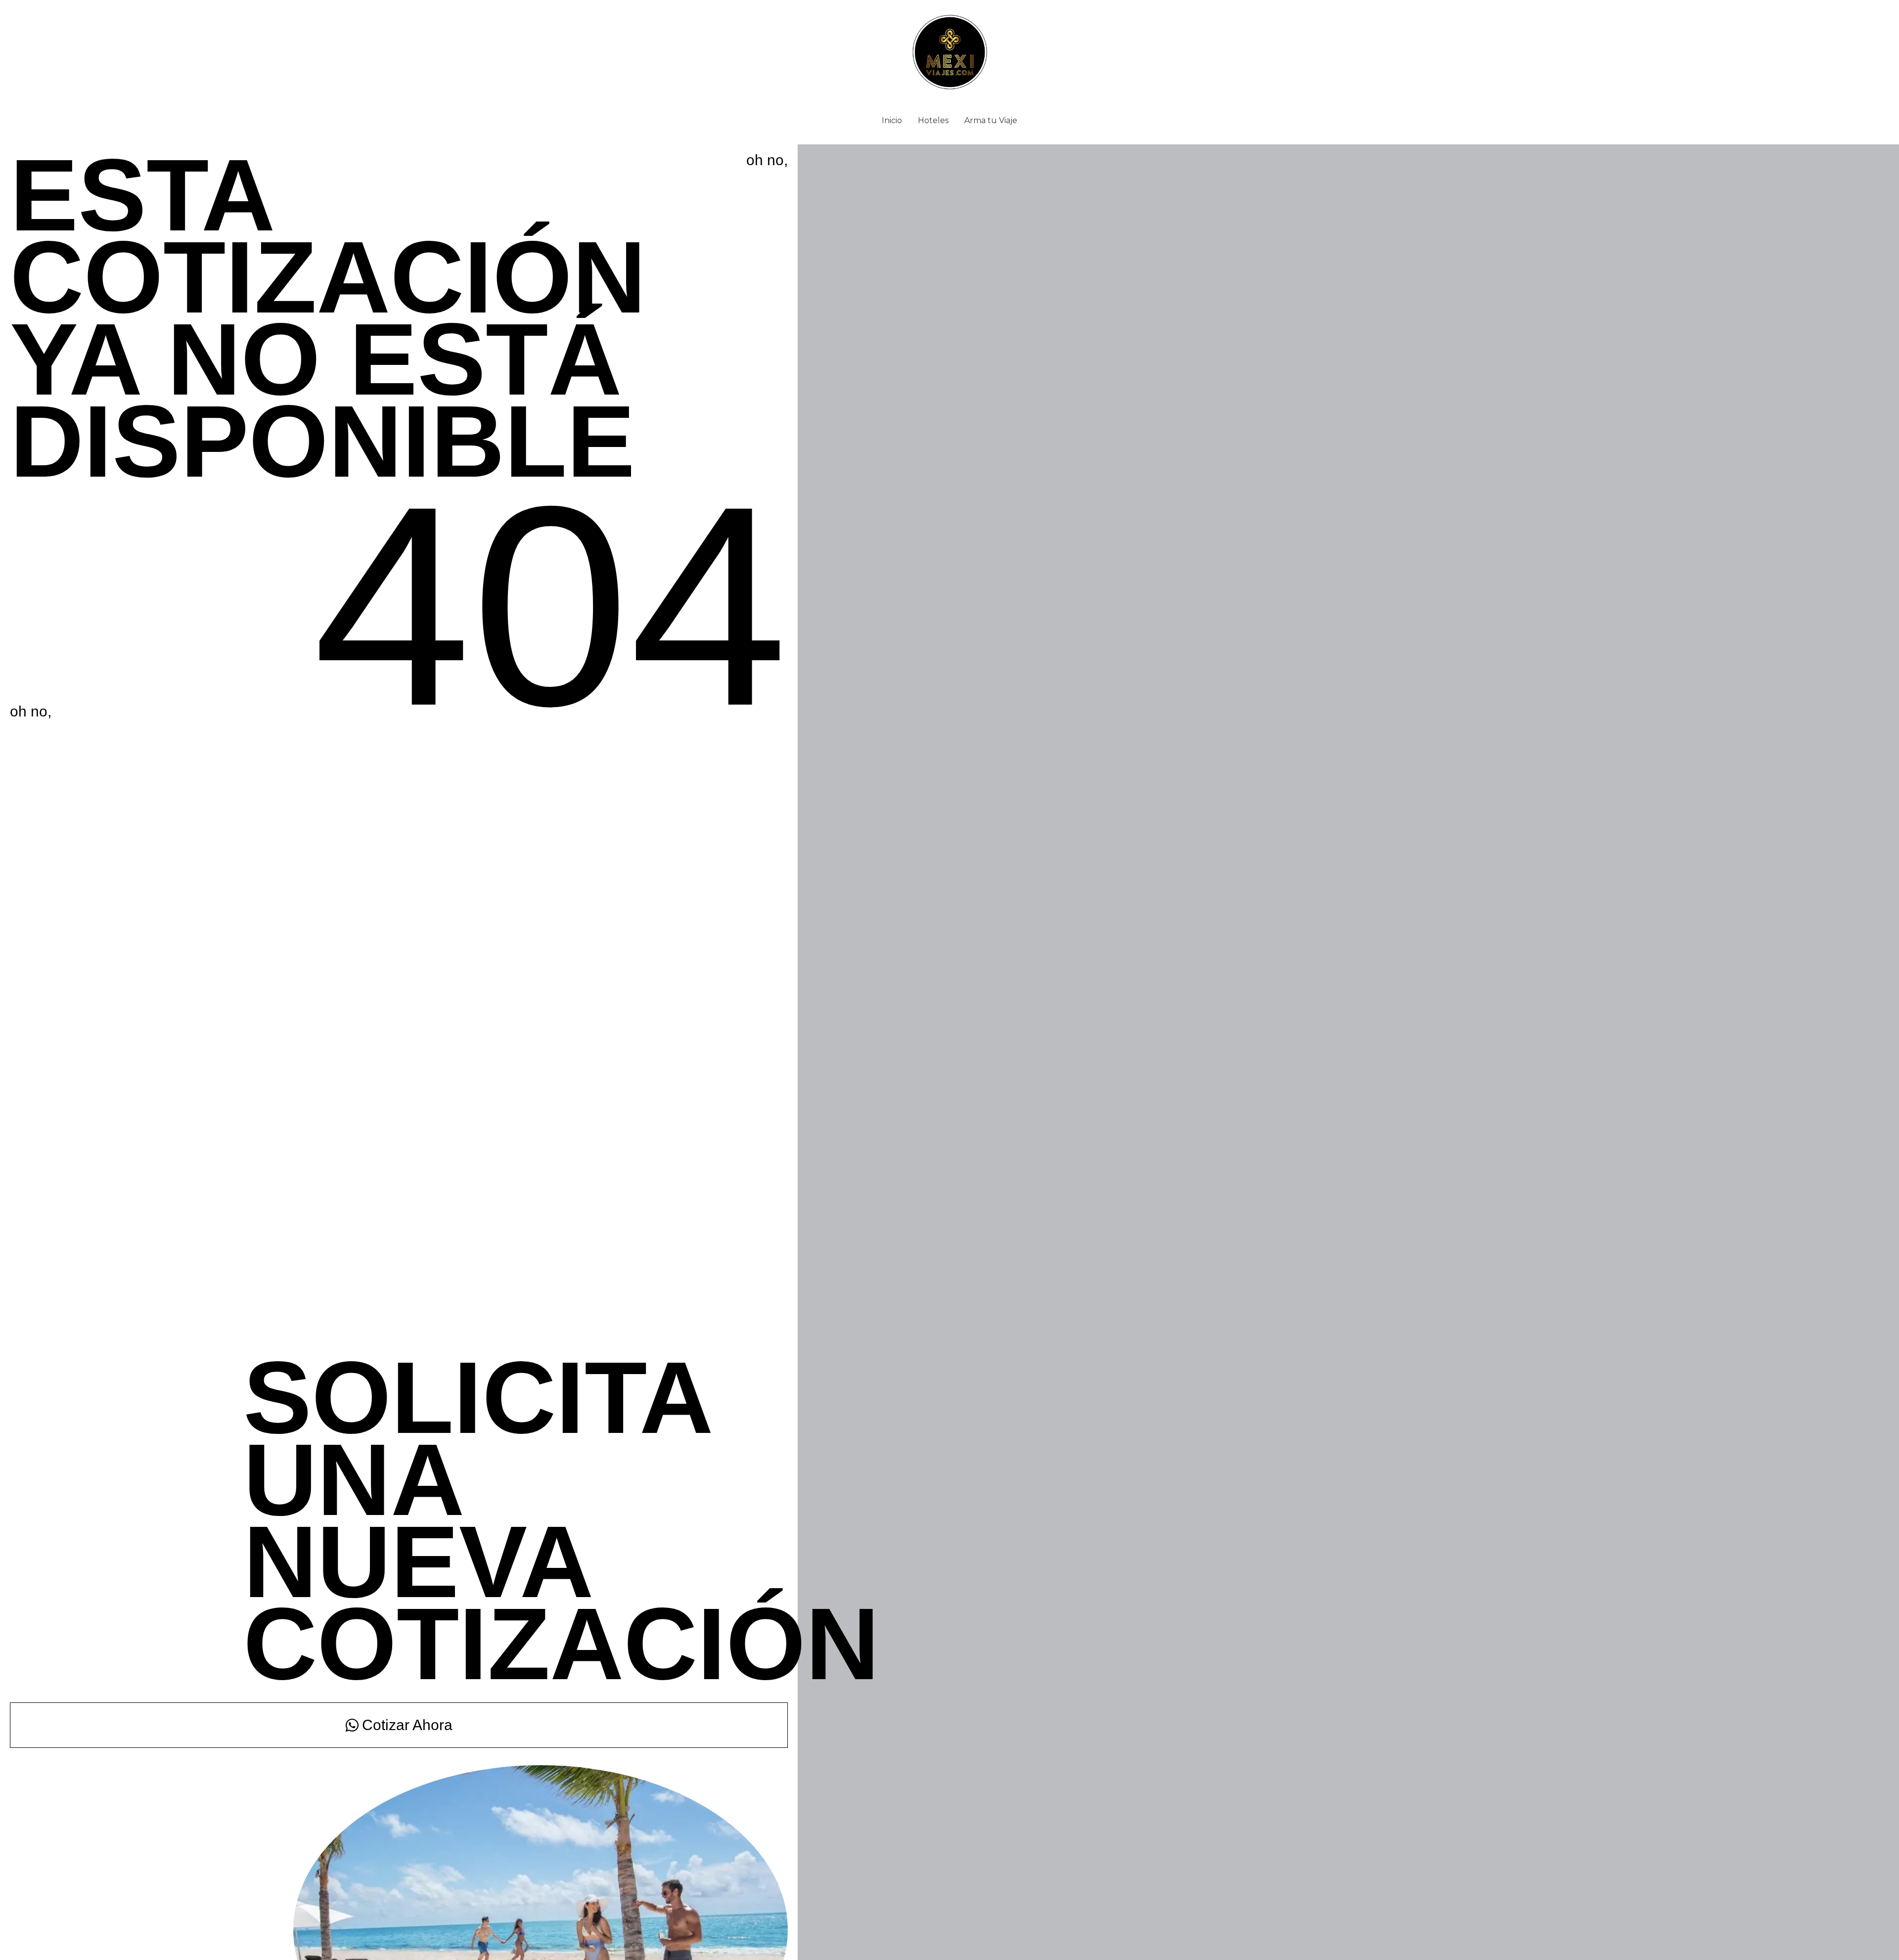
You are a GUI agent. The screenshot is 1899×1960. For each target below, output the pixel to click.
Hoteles (933, 120)
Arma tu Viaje (991, 120)
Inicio (892, 120)
